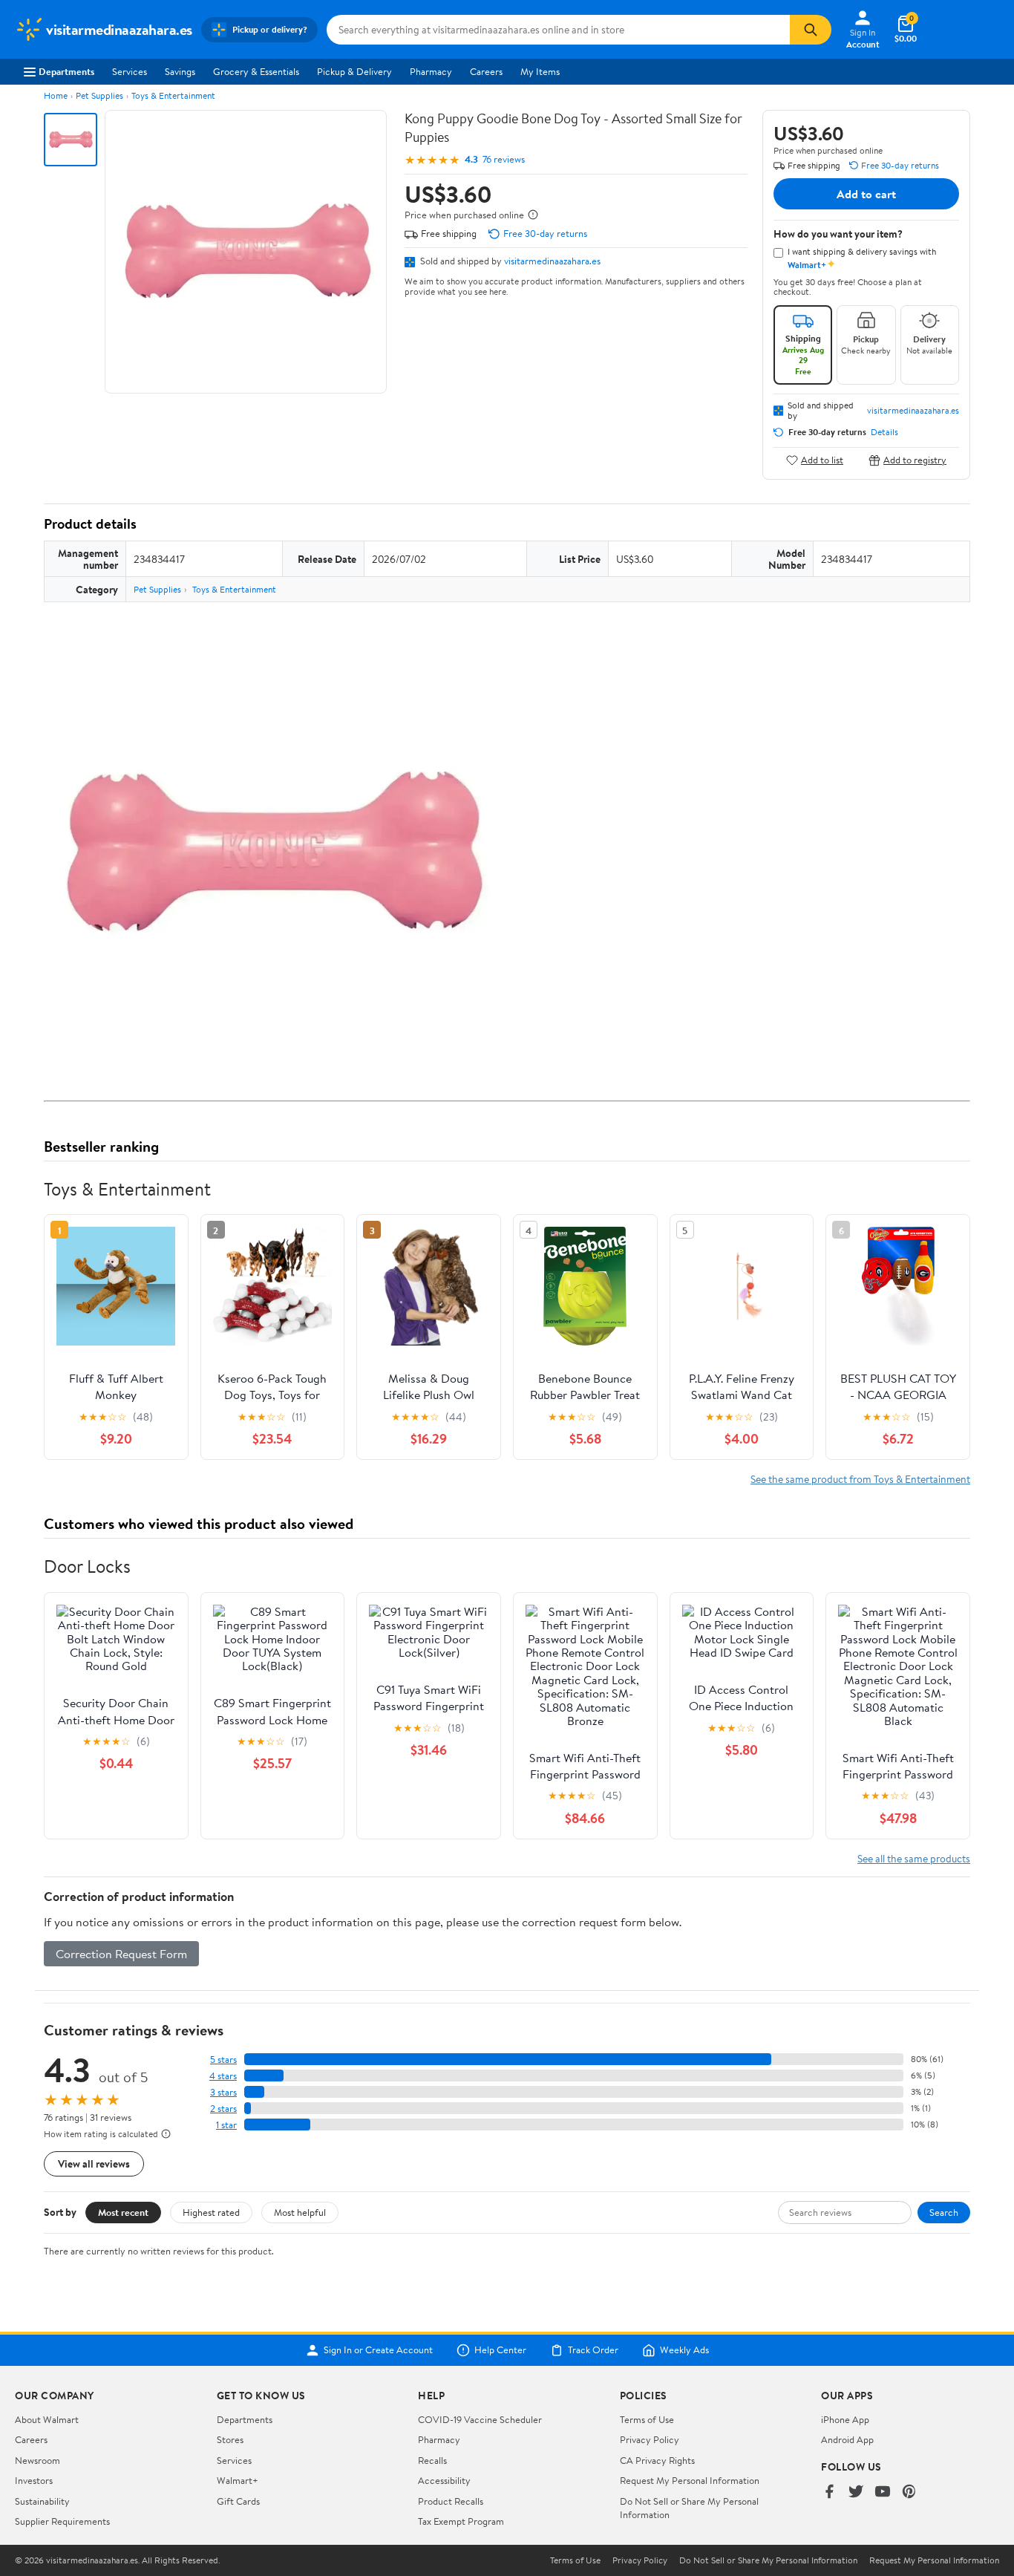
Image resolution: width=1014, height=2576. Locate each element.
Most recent (123, 2212)
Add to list (822, 460)
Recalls (432, 2460)
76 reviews (504, 159)
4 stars (223, 2076)
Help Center (500, 2350)
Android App (847, 2439)
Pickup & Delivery (354, 71)
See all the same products (914, 1858)
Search (944, 2212)
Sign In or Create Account (378, 2350)
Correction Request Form (121, 1954)
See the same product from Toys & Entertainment (860, 1479)
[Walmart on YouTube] (883, 2492)
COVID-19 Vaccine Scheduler (480, 2419)
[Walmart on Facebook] (829, 2492)
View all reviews (94, 2163)
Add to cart (866, 194)
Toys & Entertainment (173, 95)
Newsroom (37, 2460)
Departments (66, 71)
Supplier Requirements (62, 2521)
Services (130, 71)
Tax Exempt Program (461, 2521)
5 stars (223, 2060)
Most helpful (300, 2212)
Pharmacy (431, 71)
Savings (180, 71)
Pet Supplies (99, 95)
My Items (540, 71)
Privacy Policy (650, 2439)
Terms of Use (647, 2419)
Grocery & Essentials (256, 71)
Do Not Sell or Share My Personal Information (768, 2560)
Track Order (593, 2350)
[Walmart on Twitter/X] (856, 2492)
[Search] (811, 30)
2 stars (223, 2109)
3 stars (223, 2092)
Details (884, 432)
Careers (486, 71)
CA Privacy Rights (657, 2460)
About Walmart (47, 2419)
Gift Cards (238, 2501)
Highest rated (211, 2212)
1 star (226, 2125)
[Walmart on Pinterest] (909, 2492)
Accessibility (444, 2480)
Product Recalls (451, 2501)
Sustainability (42, 2501)
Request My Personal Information (690, 2480)
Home (56, 95)
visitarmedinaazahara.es (552, 261)
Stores (230, 2439)
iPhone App (845, 2419)
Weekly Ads (684, 2350)
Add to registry (915, 460)
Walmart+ (238, 2480)
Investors (34, 2480)
